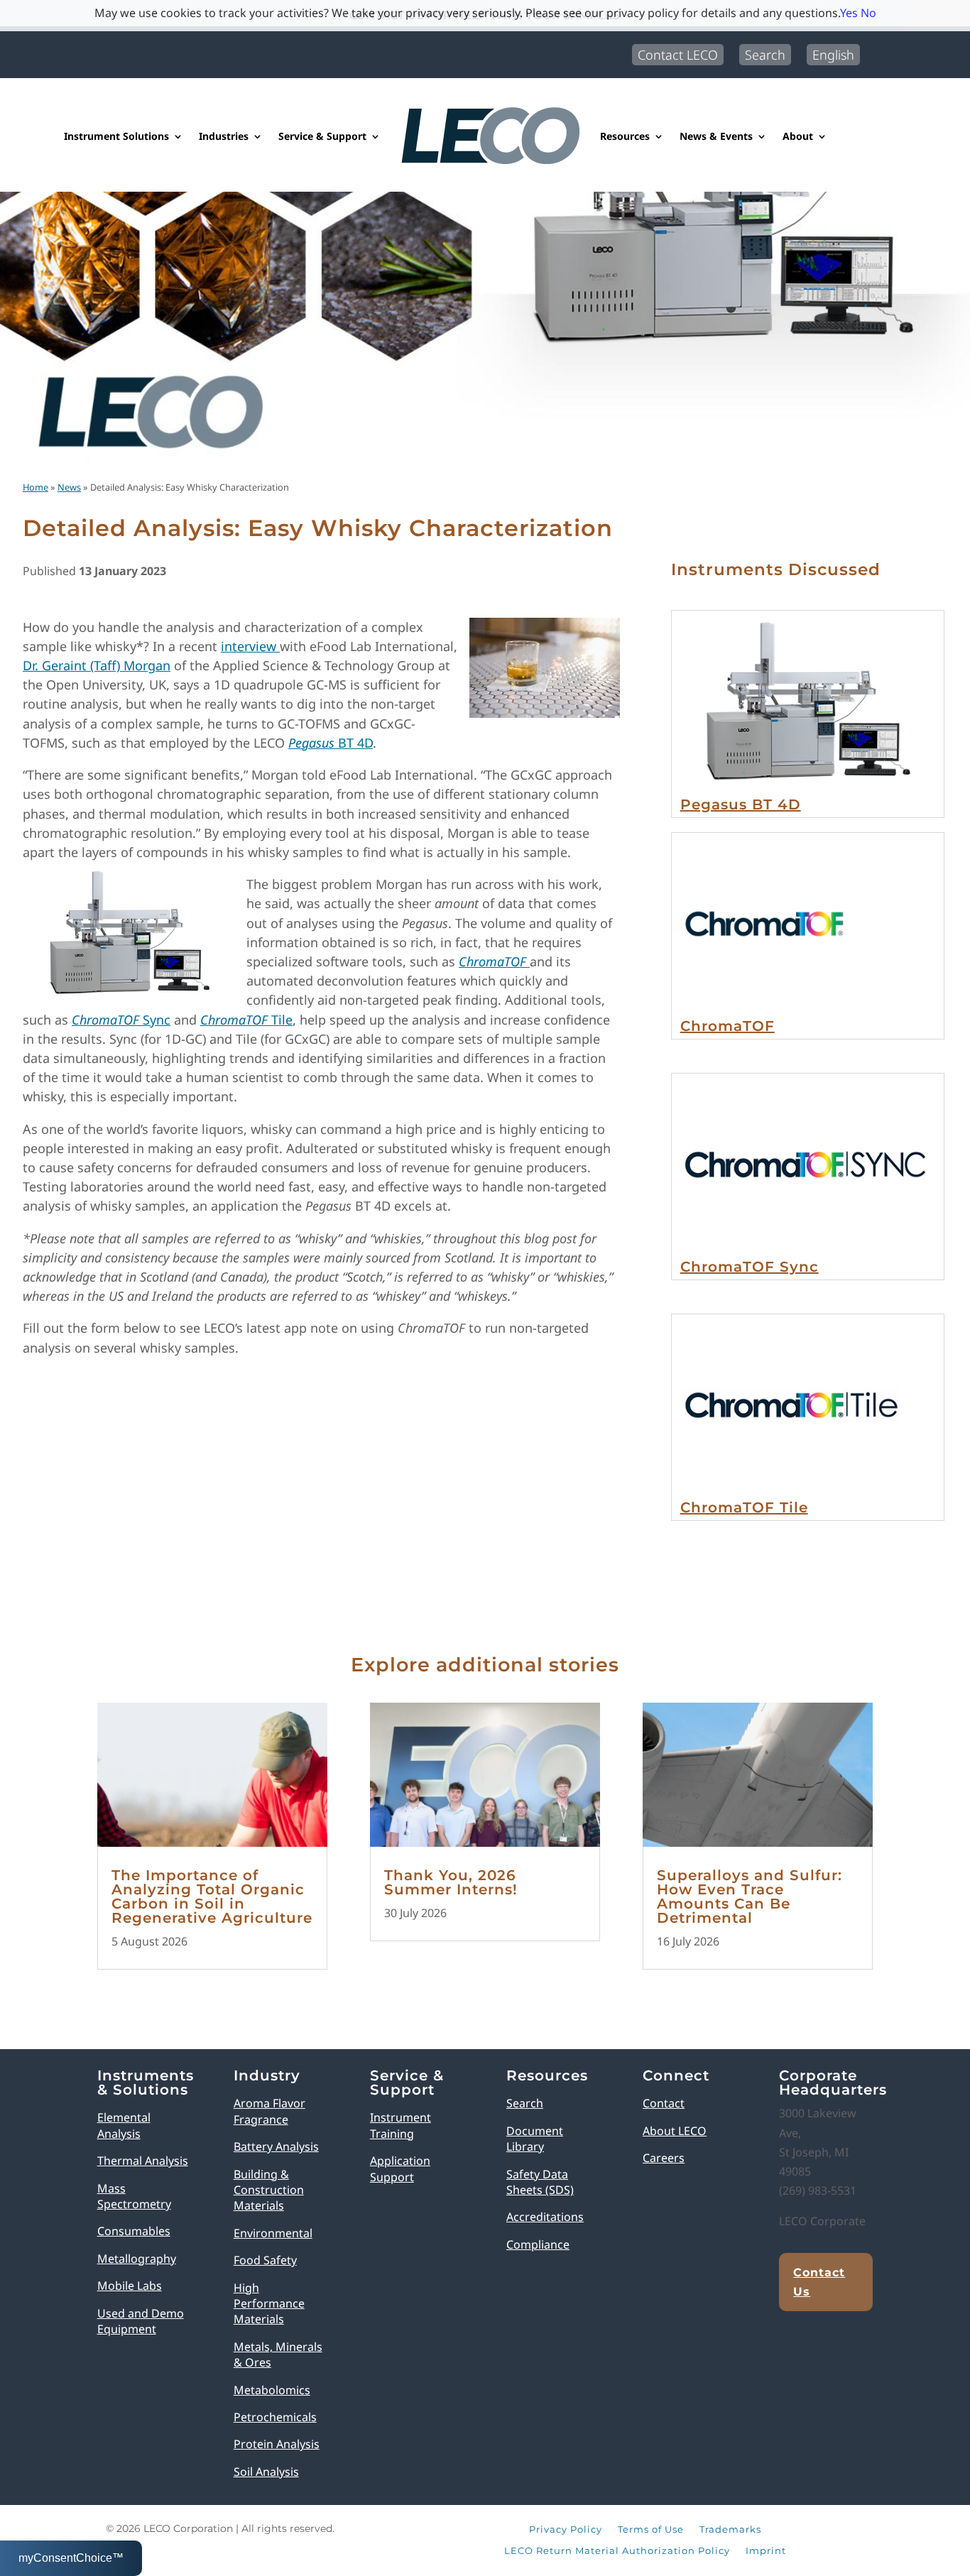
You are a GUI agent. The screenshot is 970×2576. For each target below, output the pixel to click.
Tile (246, 1020)
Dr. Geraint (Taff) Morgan (97, 665)
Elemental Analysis (124, 2125)
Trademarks (730, 2530)
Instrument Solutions (116, 136)
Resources (625, 136)
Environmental (273, 2233)
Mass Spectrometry (134, 2196)
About (798, 136)
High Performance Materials (269, 2304)
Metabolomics (272, 2390)
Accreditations (545, 2217)
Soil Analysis (266, 2472)
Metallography (137, 2259)
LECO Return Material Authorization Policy (617, 2551)
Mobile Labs (130, 2286)
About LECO (675, 2131)
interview (250, 646)
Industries (224, 136)
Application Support (400, 2168)
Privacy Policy (566, 2530)
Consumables (134, 2231)
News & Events (716, 136)
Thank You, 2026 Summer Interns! (451, 1882)
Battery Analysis (276, 2146)
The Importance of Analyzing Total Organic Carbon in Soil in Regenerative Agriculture (212, 1896)
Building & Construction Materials (269, 2190)
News (69, 487)
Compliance (538, 2244)
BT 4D (331, 743)
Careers (664, 2158)
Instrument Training (400, 2125)
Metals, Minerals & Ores (278, 2354)
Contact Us (819, 2282)
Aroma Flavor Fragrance (269, 2111)
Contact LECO (678, 55)
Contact (664, 2103)
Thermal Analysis (143, 2161)
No (868, 13)
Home (36, 487)
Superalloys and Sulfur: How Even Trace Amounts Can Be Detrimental (750, 1896)
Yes (849, 13)
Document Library (535, 2139)
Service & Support (322, 136)
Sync (121, 1020)
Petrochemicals (275, 2417)
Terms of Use (651, 2530)
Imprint (766, 2551)
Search (765, 55)
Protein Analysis (277, 2444)
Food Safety (265, 2260)
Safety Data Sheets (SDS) (540, 2182)
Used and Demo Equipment (141, 2321)
